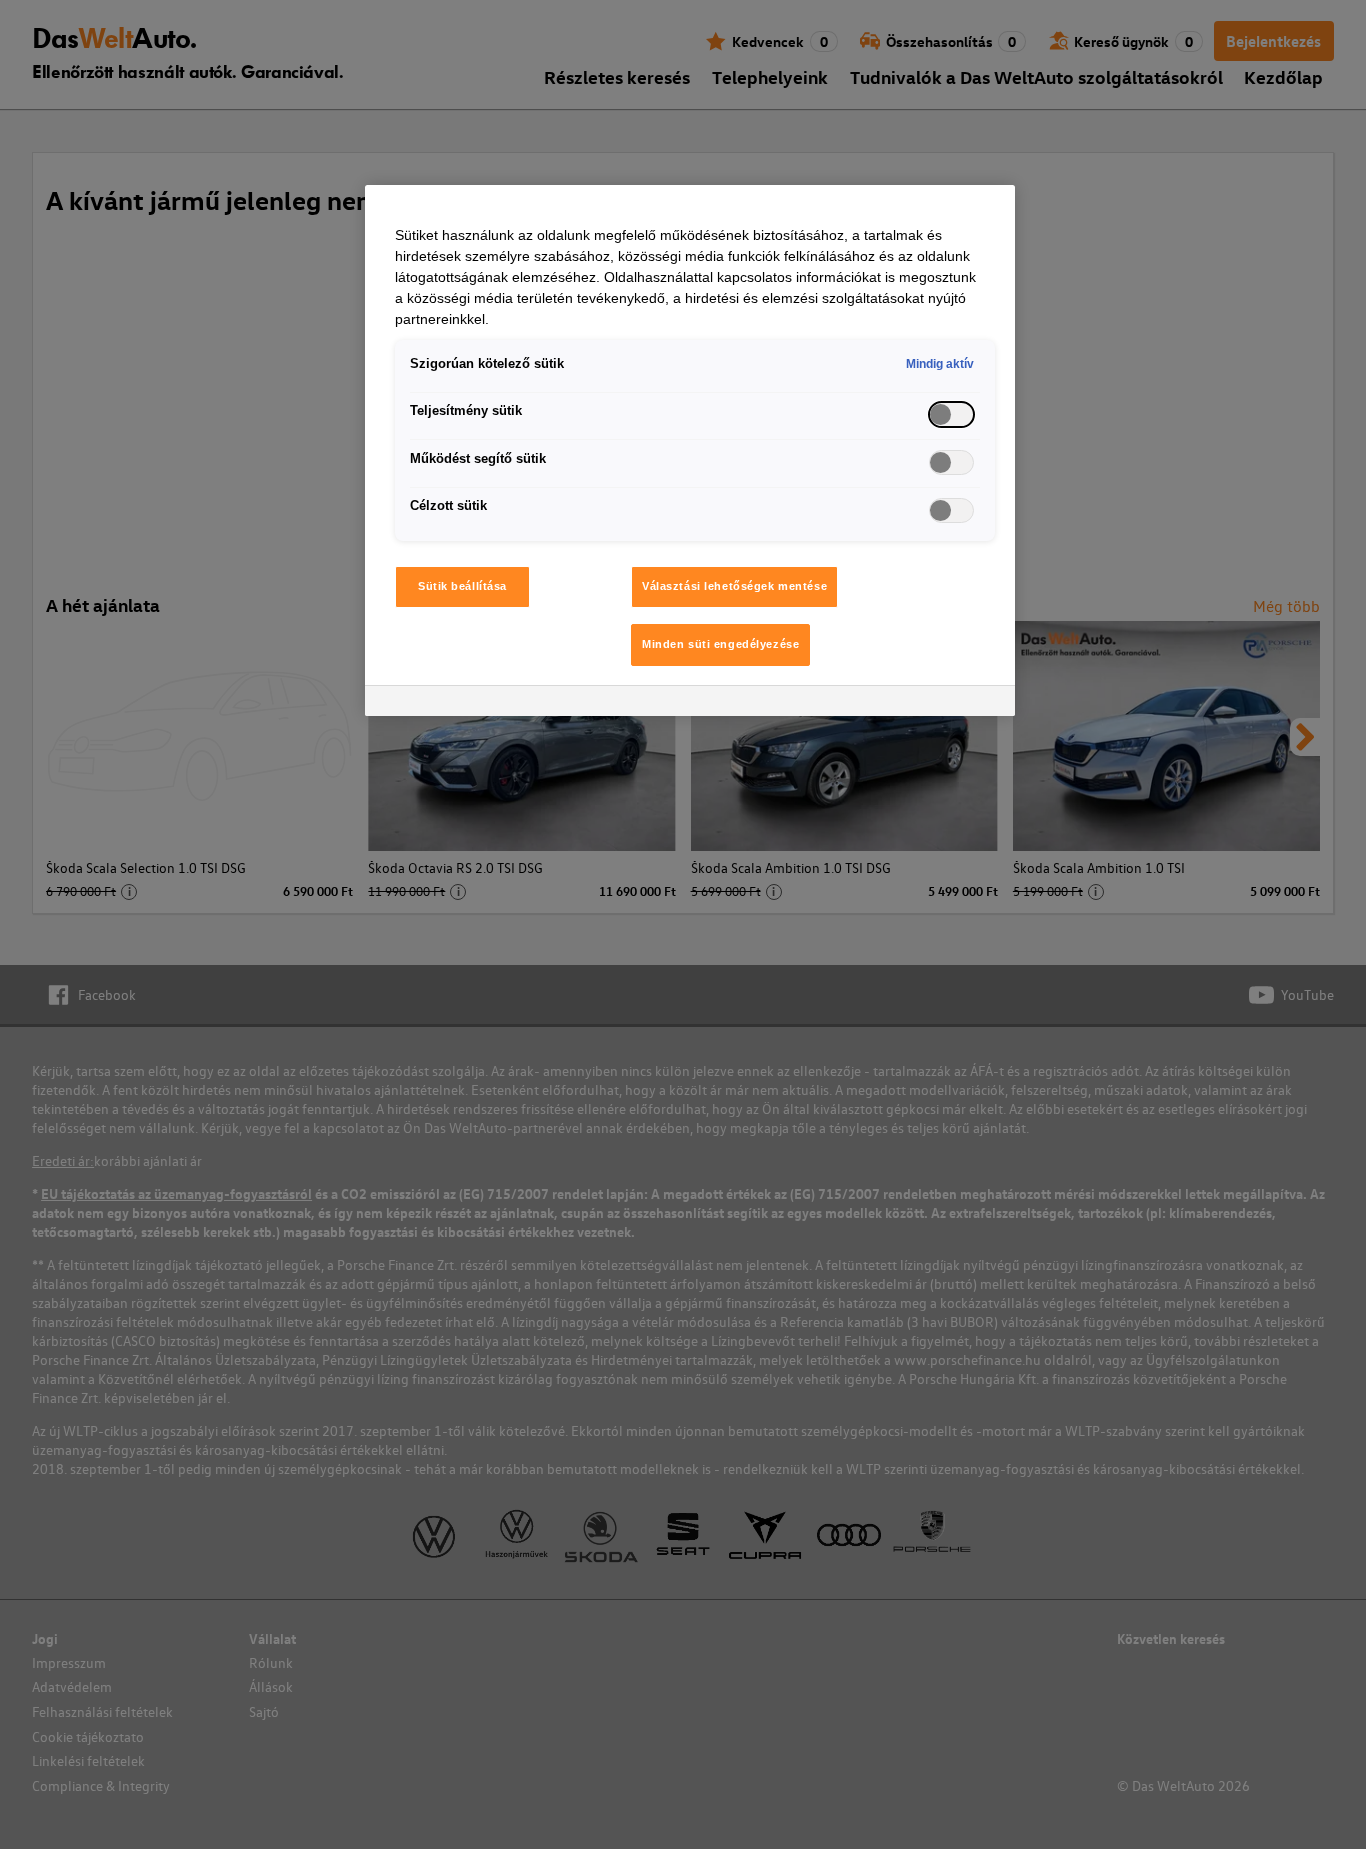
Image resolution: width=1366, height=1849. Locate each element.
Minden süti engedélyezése (720, 644)
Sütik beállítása (462, 586)
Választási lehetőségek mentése (734, 586)
